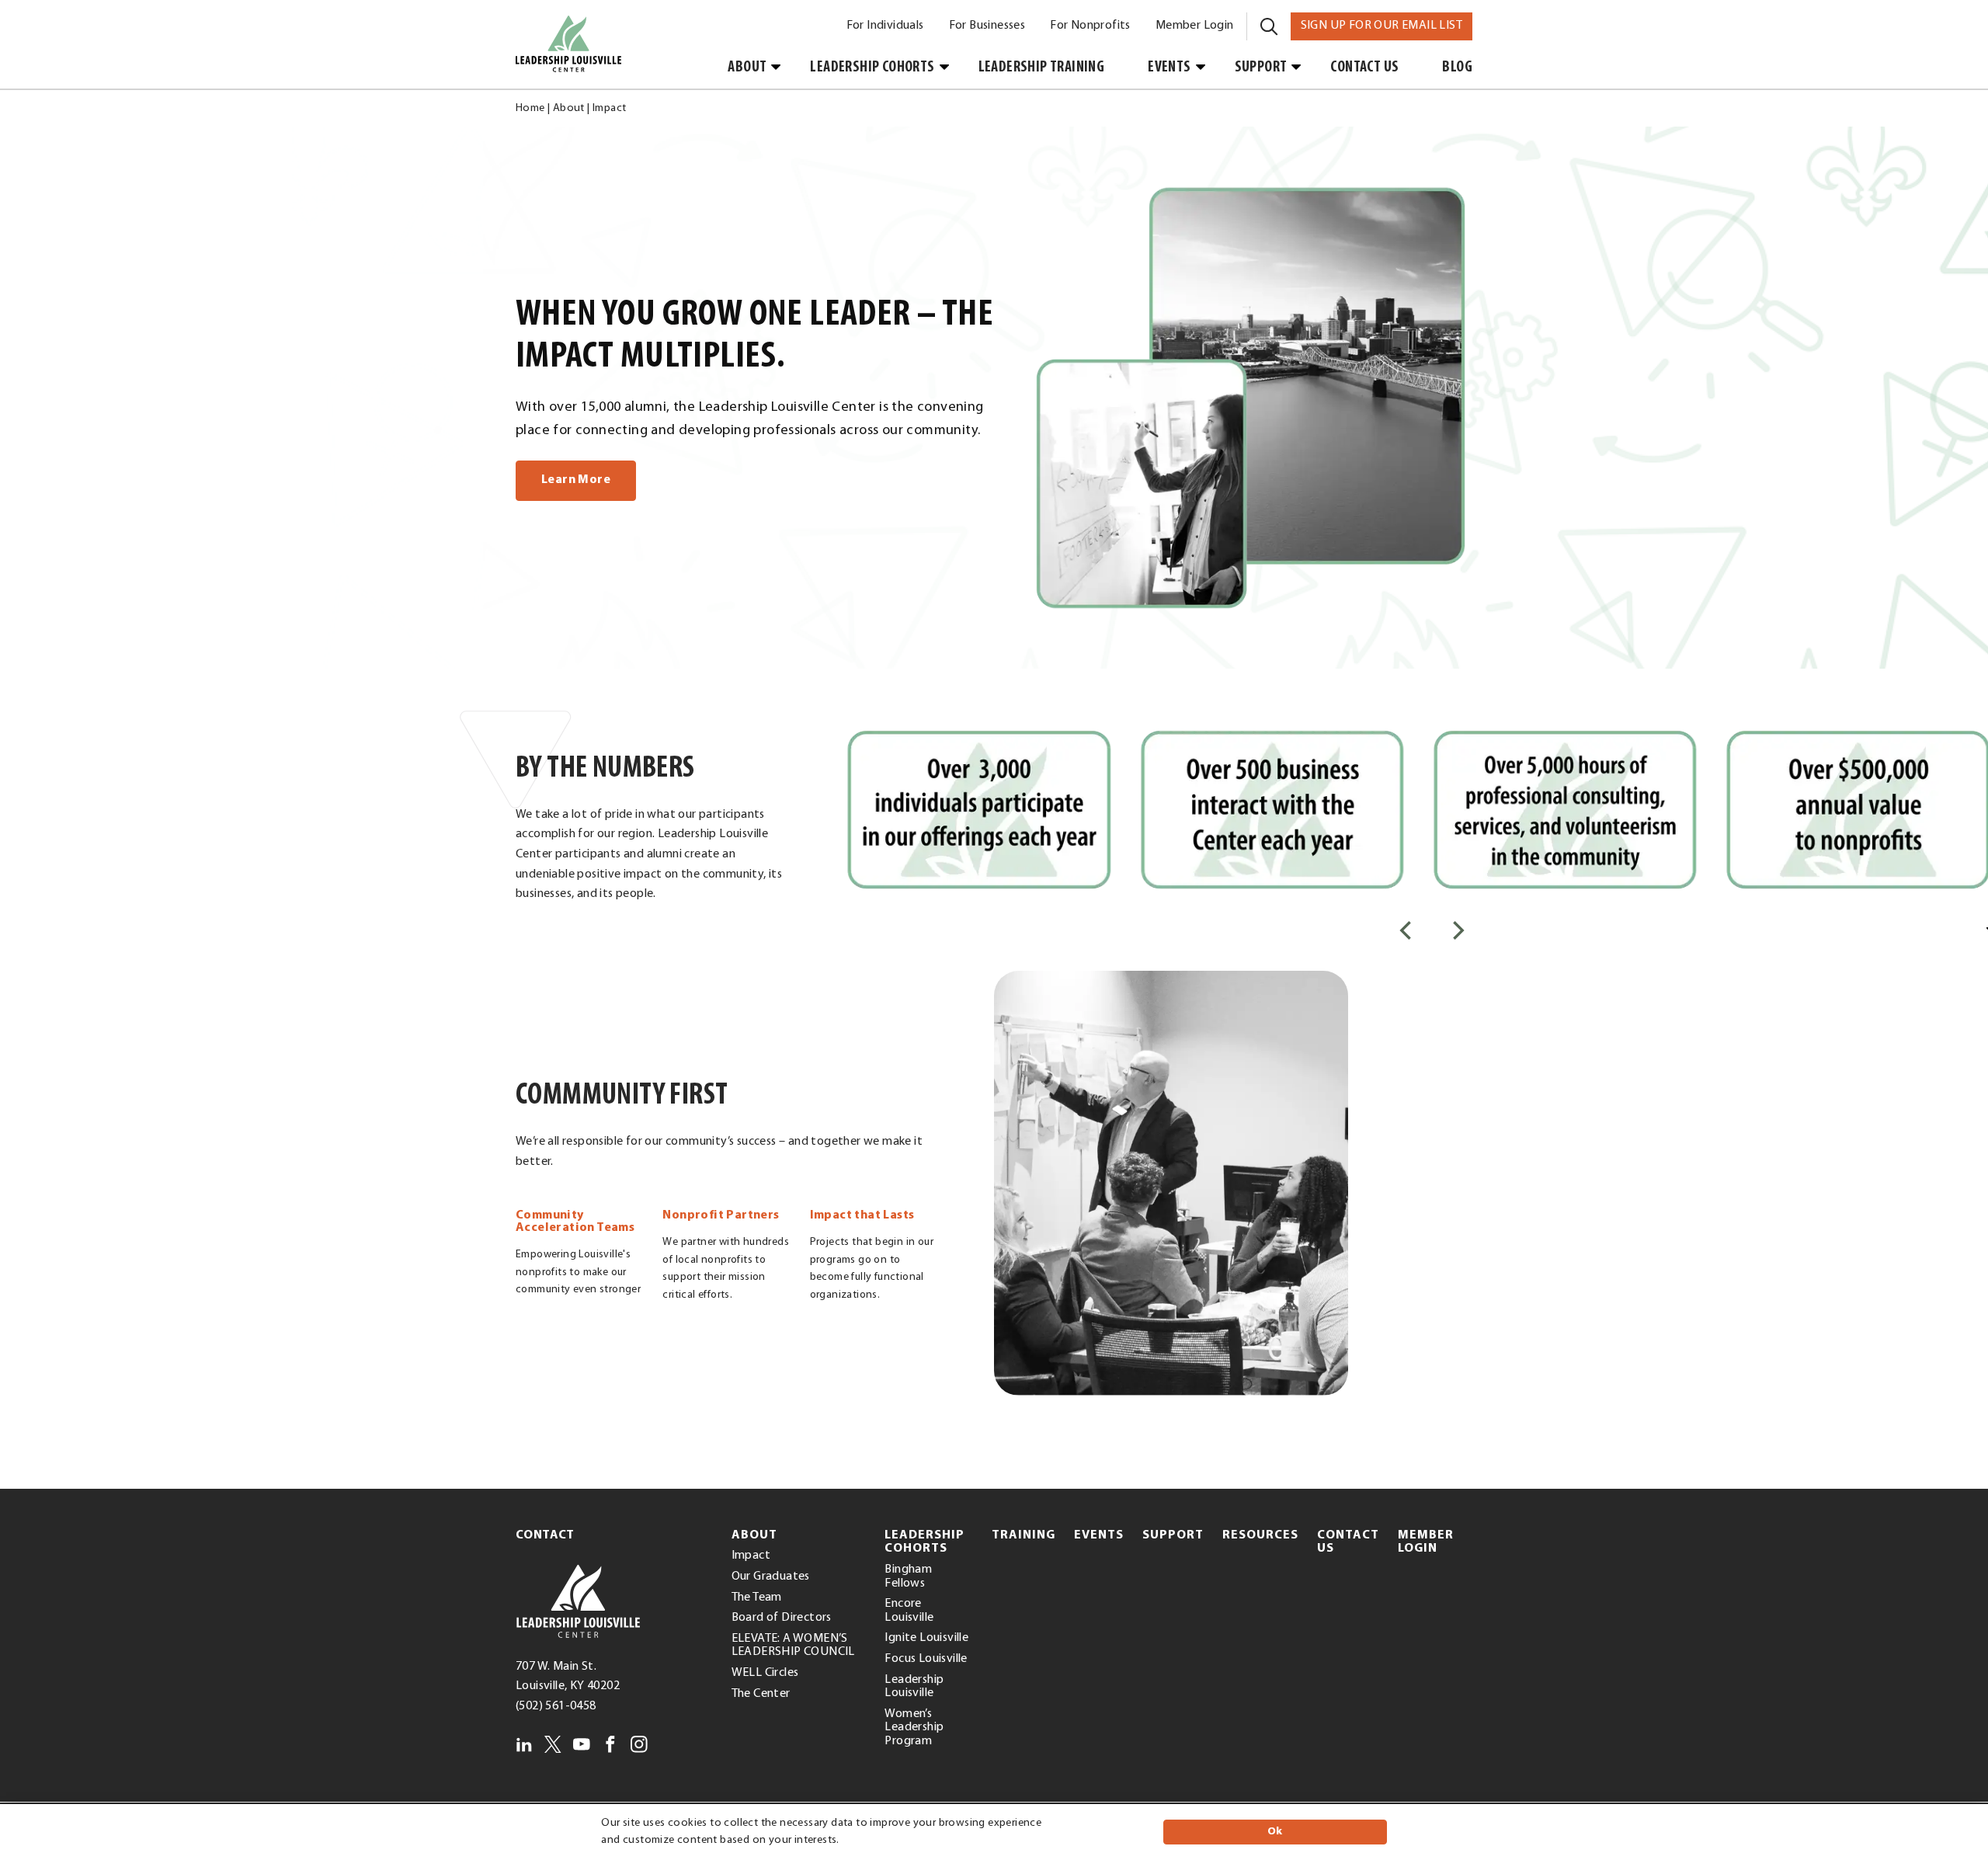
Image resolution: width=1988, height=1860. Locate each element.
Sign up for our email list (1387, 25)
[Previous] (1407, 930)
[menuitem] (885, 26)
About (569, 108)
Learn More (576, 480)
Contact (545, 1535)
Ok (1275, 1832)
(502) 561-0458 (556, 1706)
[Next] (1457, 930)
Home (530, 108)
